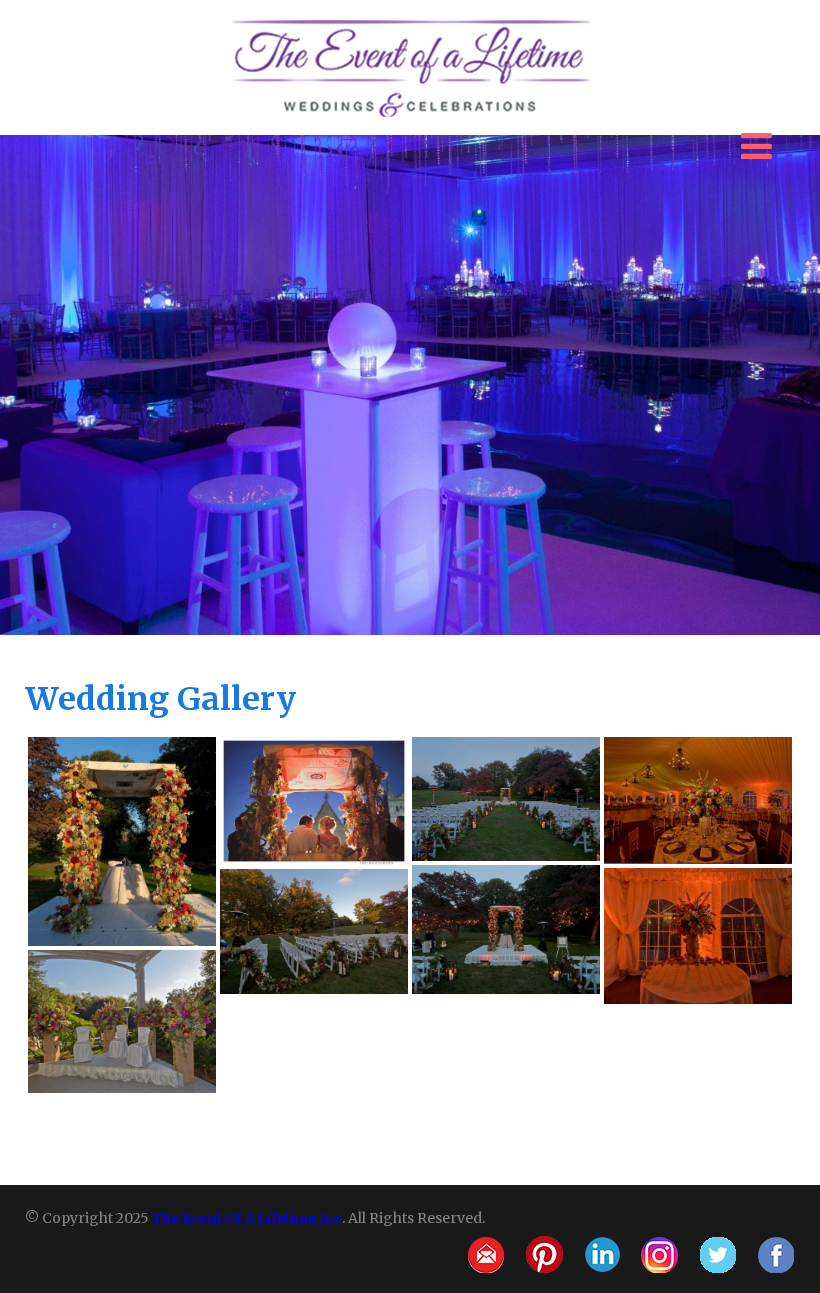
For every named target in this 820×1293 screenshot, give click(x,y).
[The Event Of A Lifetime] (410, 20)
